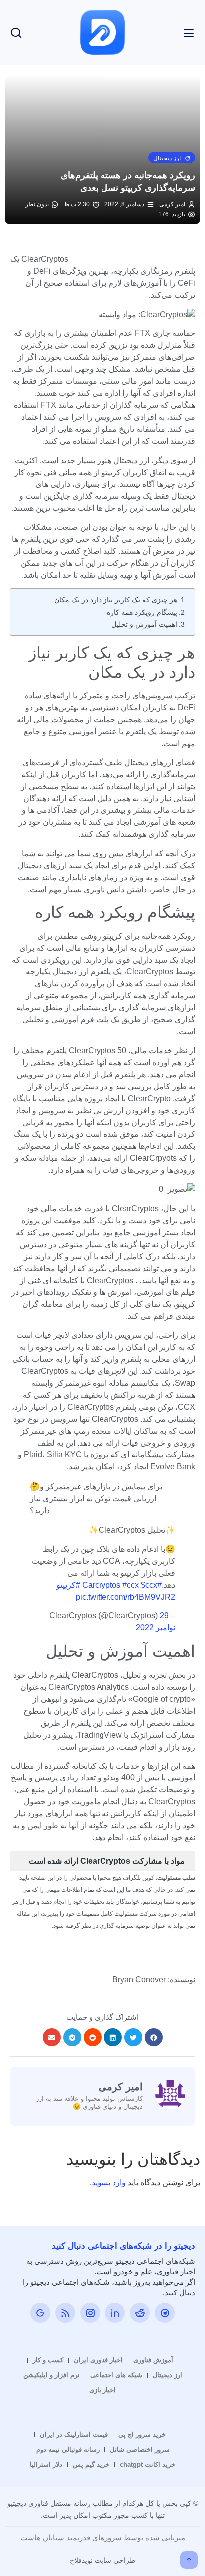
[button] (172, 158)
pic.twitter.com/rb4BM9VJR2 (125, 1597)
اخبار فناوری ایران (98, 2360)
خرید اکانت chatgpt (148, 2465)
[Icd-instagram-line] (90, 2313)
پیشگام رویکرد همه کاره (142, 612)
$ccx (149, 1585)
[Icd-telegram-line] (165, 2313)
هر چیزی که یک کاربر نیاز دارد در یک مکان (116, 600)
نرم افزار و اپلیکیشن (51, 2375)
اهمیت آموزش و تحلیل (144, 624)
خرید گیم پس (91, 2465)
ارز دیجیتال (167, 2375)
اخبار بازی (102, 2390)
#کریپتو (68, 1585)
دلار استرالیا (46, 2465)
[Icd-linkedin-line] (115, 2313)
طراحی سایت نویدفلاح (102, 2560)
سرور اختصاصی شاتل (140, 2450)
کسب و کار (48, 2360)
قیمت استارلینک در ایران (74, 2435)
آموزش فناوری (153, 2360)
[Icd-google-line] (40, 2313)
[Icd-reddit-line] (140, 2313)
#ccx (131, 1585)
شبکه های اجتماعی (116, 2375)
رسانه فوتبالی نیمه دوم (68, 2450)
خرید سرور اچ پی (142, 2435)
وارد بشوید (109, 2182)
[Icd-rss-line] (65, 2313)
